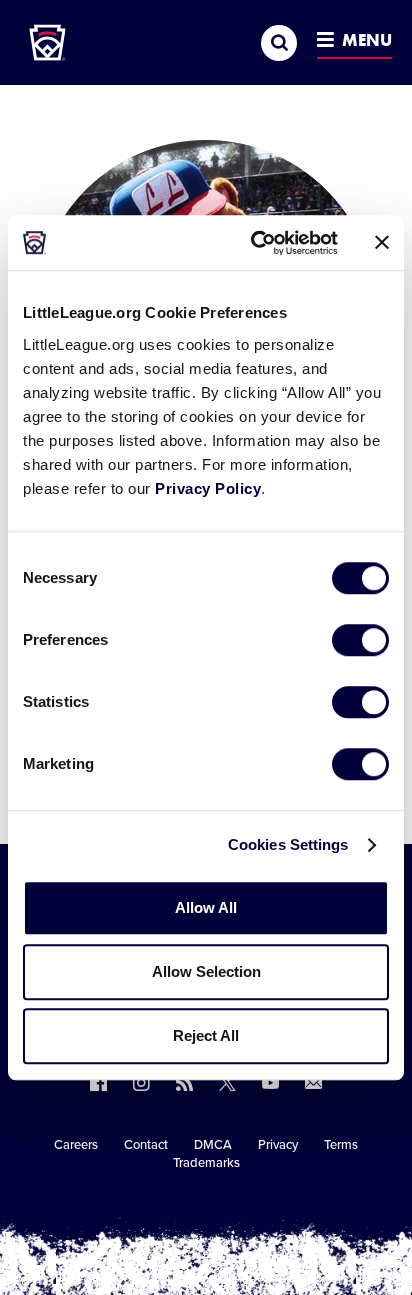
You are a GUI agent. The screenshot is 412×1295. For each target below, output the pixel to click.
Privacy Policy (208, 488)
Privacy (278, 1145)
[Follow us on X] (227, 1082)
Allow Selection (206, 971)
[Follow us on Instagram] (141, 1082)
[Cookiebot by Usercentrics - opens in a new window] (255, 243)
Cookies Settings (288, 844)
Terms (341, 1145)
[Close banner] (382, 243)
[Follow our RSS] (184, 1082)
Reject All (206, 1035)
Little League (276, 1213)
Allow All (206, 907)
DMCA (213, 1145)
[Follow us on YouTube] (270, 1082)
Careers (76, 1145)
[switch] (360, 640)
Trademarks (206, 1163)
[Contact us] (313, 1082)
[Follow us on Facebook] (98, 1082)
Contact (146, 1145)
